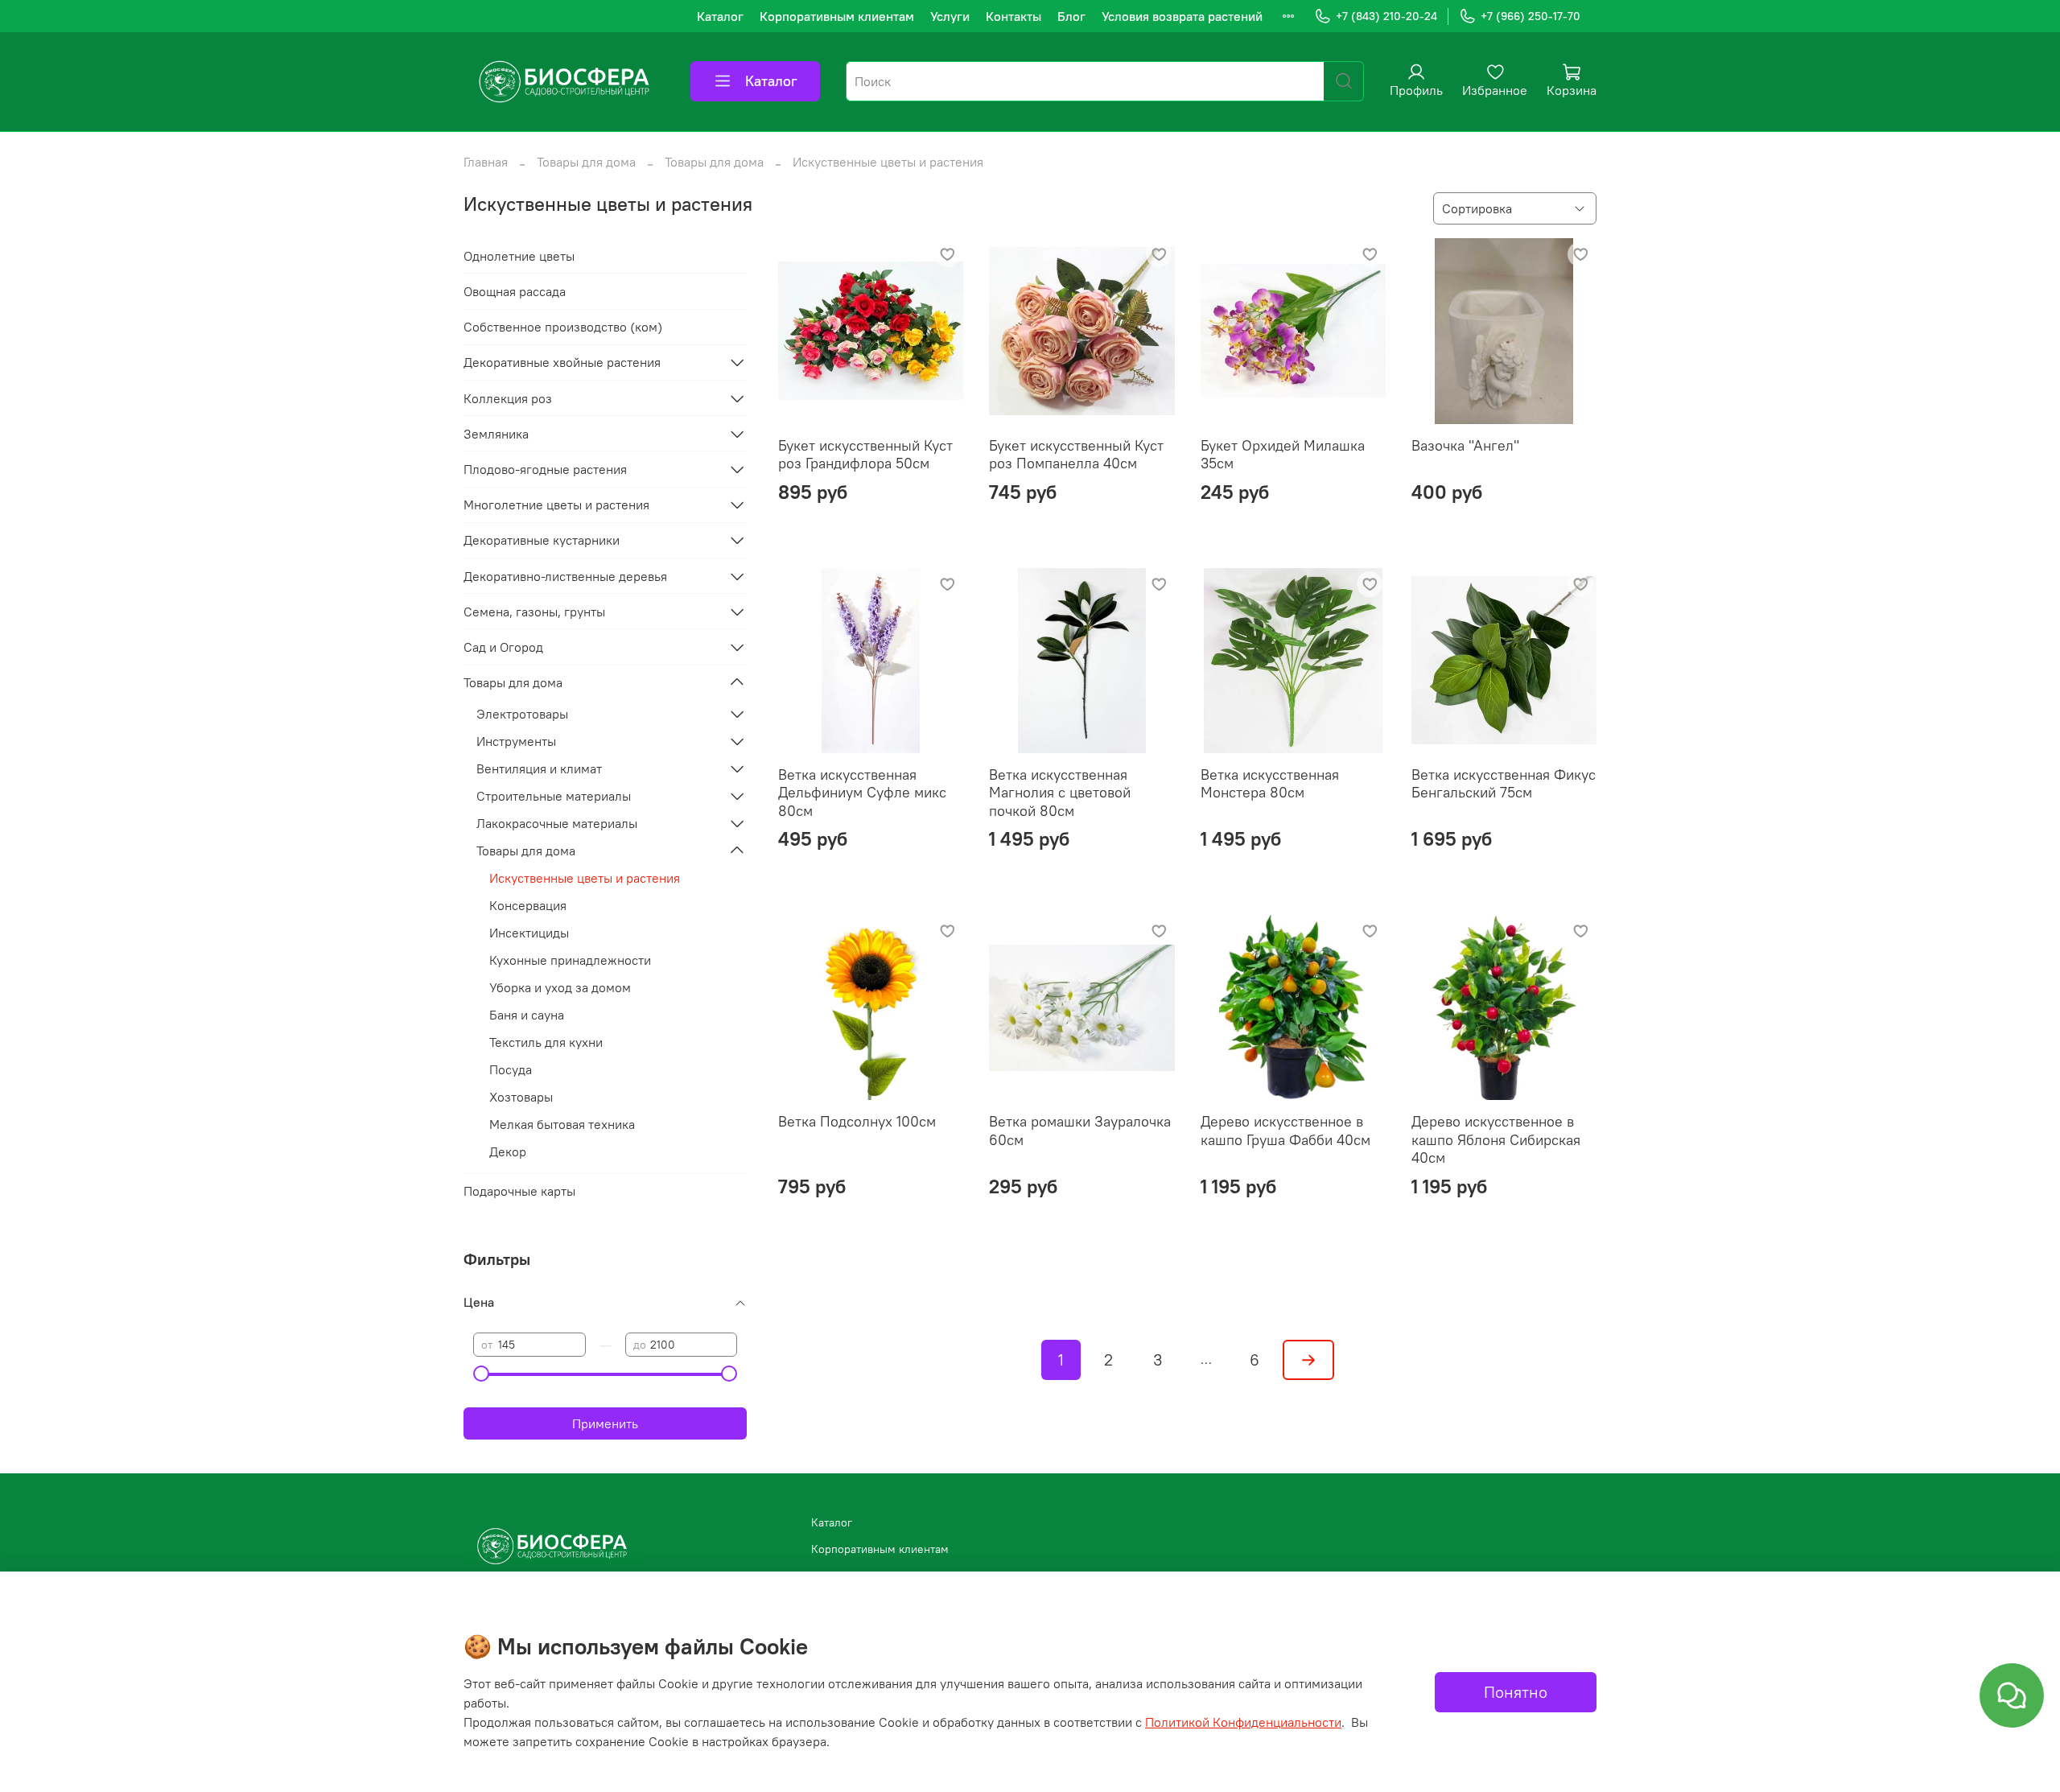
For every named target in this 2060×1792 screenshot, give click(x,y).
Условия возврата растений (1182, 16)
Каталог (720, 16)
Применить (605, 1423)
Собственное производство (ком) (563, 327)
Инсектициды (529, 933)
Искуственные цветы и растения (585, 878)
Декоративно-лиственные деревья (565, 576)
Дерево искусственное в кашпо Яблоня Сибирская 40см (1496, 1139)
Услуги (950, 16)
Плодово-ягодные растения (545, 469)
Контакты (1014, 16)
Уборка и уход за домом (560, 987)
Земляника (496, 434)
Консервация (528, 905)
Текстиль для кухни (546, 1042)
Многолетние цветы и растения (556, 505)
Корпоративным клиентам (837, 16)
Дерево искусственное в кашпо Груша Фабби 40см (1285, 1131)
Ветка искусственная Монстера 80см (1270, 784)
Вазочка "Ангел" (1465, 445)
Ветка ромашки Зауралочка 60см (1080, 1131)
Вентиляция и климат (539, 768)
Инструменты (516, 741)
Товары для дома (586, 162)
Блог (1071, 16)
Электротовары (522, 714)
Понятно (1516, 1692)
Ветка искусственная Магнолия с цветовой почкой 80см (1060, 793)
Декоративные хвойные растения (562, 362)
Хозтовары (521, 1097)
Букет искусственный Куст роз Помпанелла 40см (1076, 455)
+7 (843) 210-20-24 (1386, 16)
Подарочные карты (519, 1191)
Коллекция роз (508, 398)
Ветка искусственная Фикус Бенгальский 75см (1504, 784)
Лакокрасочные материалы (557, 823)
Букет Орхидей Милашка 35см (1283, 455)
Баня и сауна (527, 1015)
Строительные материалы (554, 796)
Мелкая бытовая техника (562, 1124)
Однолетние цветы (519, 256)
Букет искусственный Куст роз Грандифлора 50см (865, 455)
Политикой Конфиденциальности (1243, 1722)
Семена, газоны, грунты (534, 612)
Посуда (511, 1069)
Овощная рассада (515, 291)
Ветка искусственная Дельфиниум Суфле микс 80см (862, 793)
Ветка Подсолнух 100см (857, 1121)
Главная (486, 162)
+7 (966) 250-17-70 (1531, 16)
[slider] (481, 1374)
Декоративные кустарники (542, 540)
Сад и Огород (503, 647)
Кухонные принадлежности (570, 960)
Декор (508, 1151)
